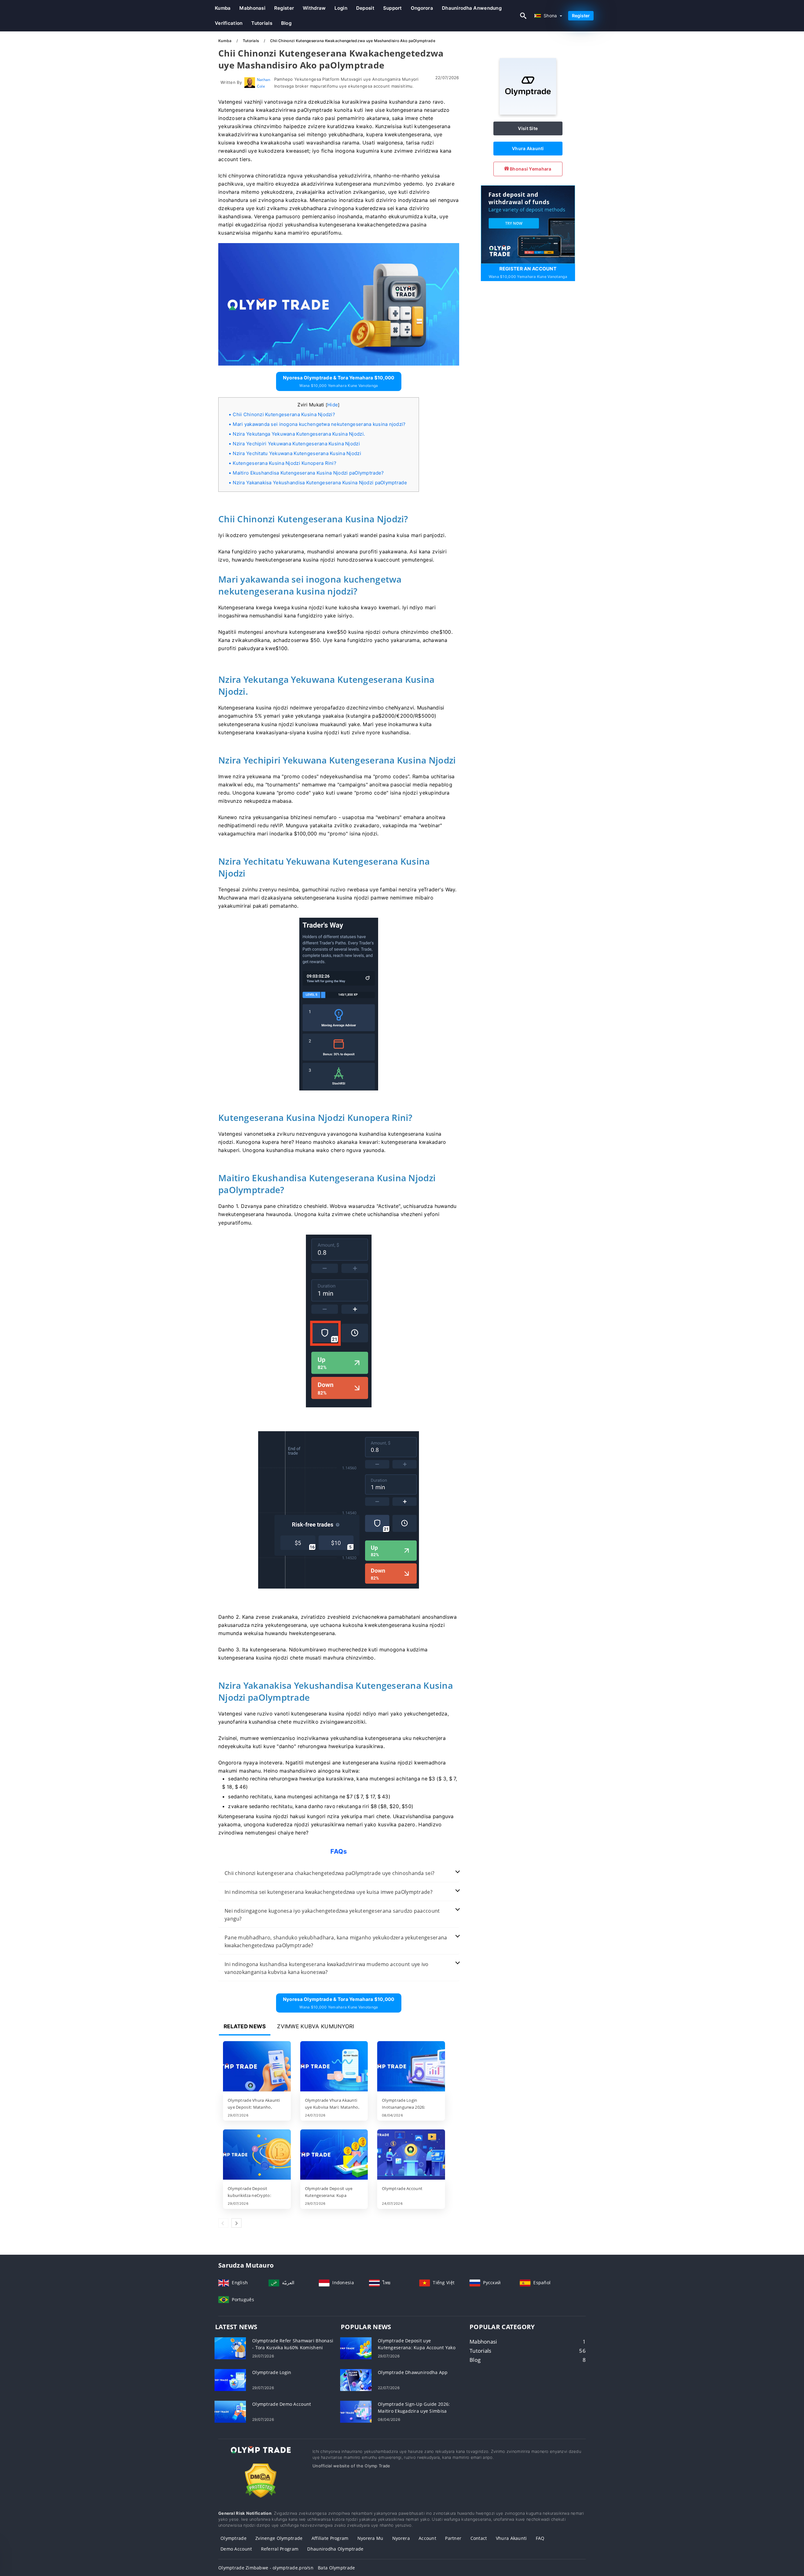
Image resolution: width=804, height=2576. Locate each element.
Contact (479, 2538)
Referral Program (280, 2549)
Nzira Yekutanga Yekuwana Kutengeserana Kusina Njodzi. (299, 434)
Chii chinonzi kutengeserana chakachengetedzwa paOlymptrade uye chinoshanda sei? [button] (329, 1873)
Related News (245, 2026)
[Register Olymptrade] (528, 224)
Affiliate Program (330, 2538)
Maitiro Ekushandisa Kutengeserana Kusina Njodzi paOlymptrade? (308, 473)
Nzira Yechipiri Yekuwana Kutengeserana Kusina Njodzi (296, 444)
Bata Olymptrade (336, 2568)
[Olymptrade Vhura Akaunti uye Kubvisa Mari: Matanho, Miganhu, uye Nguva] (334, 2067)
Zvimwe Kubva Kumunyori (315, 2026)
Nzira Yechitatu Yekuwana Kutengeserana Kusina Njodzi (297, 453)
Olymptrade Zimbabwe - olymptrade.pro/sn (266, 2568)
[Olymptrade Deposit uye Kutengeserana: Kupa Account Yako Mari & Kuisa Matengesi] (334, 2155)
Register (284, 8)
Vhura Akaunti (528, 148)
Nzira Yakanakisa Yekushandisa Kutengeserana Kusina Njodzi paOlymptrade (320, 483)
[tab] (339, 1873)
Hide (333, 405)
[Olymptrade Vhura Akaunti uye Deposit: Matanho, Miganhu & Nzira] (257, 2067)
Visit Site (528, 128)
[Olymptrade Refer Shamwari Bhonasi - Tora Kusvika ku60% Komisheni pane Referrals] (230, 2348)
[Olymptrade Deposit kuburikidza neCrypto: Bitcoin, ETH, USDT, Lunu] (257, 2155)
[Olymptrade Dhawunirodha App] (356, 2380)
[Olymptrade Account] (411, 2155)
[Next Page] (236, 2223)
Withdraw (314, 8)
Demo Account (236, 2549)
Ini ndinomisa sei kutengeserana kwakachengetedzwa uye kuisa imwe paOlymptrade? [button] (329, 1892)
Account (427, 2538)
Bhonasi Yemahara (530, 169)
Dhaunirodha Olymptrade (335, 2549)
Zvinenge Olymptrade (279, 2538)
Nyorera (401, 2538)
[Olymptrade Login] (230, 2380)
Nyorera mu (370, 2538)
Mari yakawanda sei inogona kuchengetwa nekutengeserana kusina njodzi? (319, 424)
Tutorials (262, 23)
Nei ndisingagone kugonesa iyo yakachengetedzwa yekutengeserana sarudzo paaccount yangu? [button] (332, 1915)
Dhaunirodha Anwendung (472, 8)
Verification (229, 23)
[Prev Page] (223, 2223)
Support (393, 8)
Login (341, 8)
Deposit (365, 8)
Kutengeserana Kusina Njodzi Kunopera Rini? (285, 463)
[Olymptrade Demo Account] (230, 2411)
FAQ (540, 2538)
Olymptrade (234, 2538)
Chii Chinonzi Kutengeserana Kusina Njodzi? (284, 414)
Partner (453, 2538)
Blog (286, 23)
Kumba (223, 8)
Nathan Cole (264, 83)
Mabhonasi (252, 8)
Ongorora (422, 8)
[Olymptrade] (528, 113)
